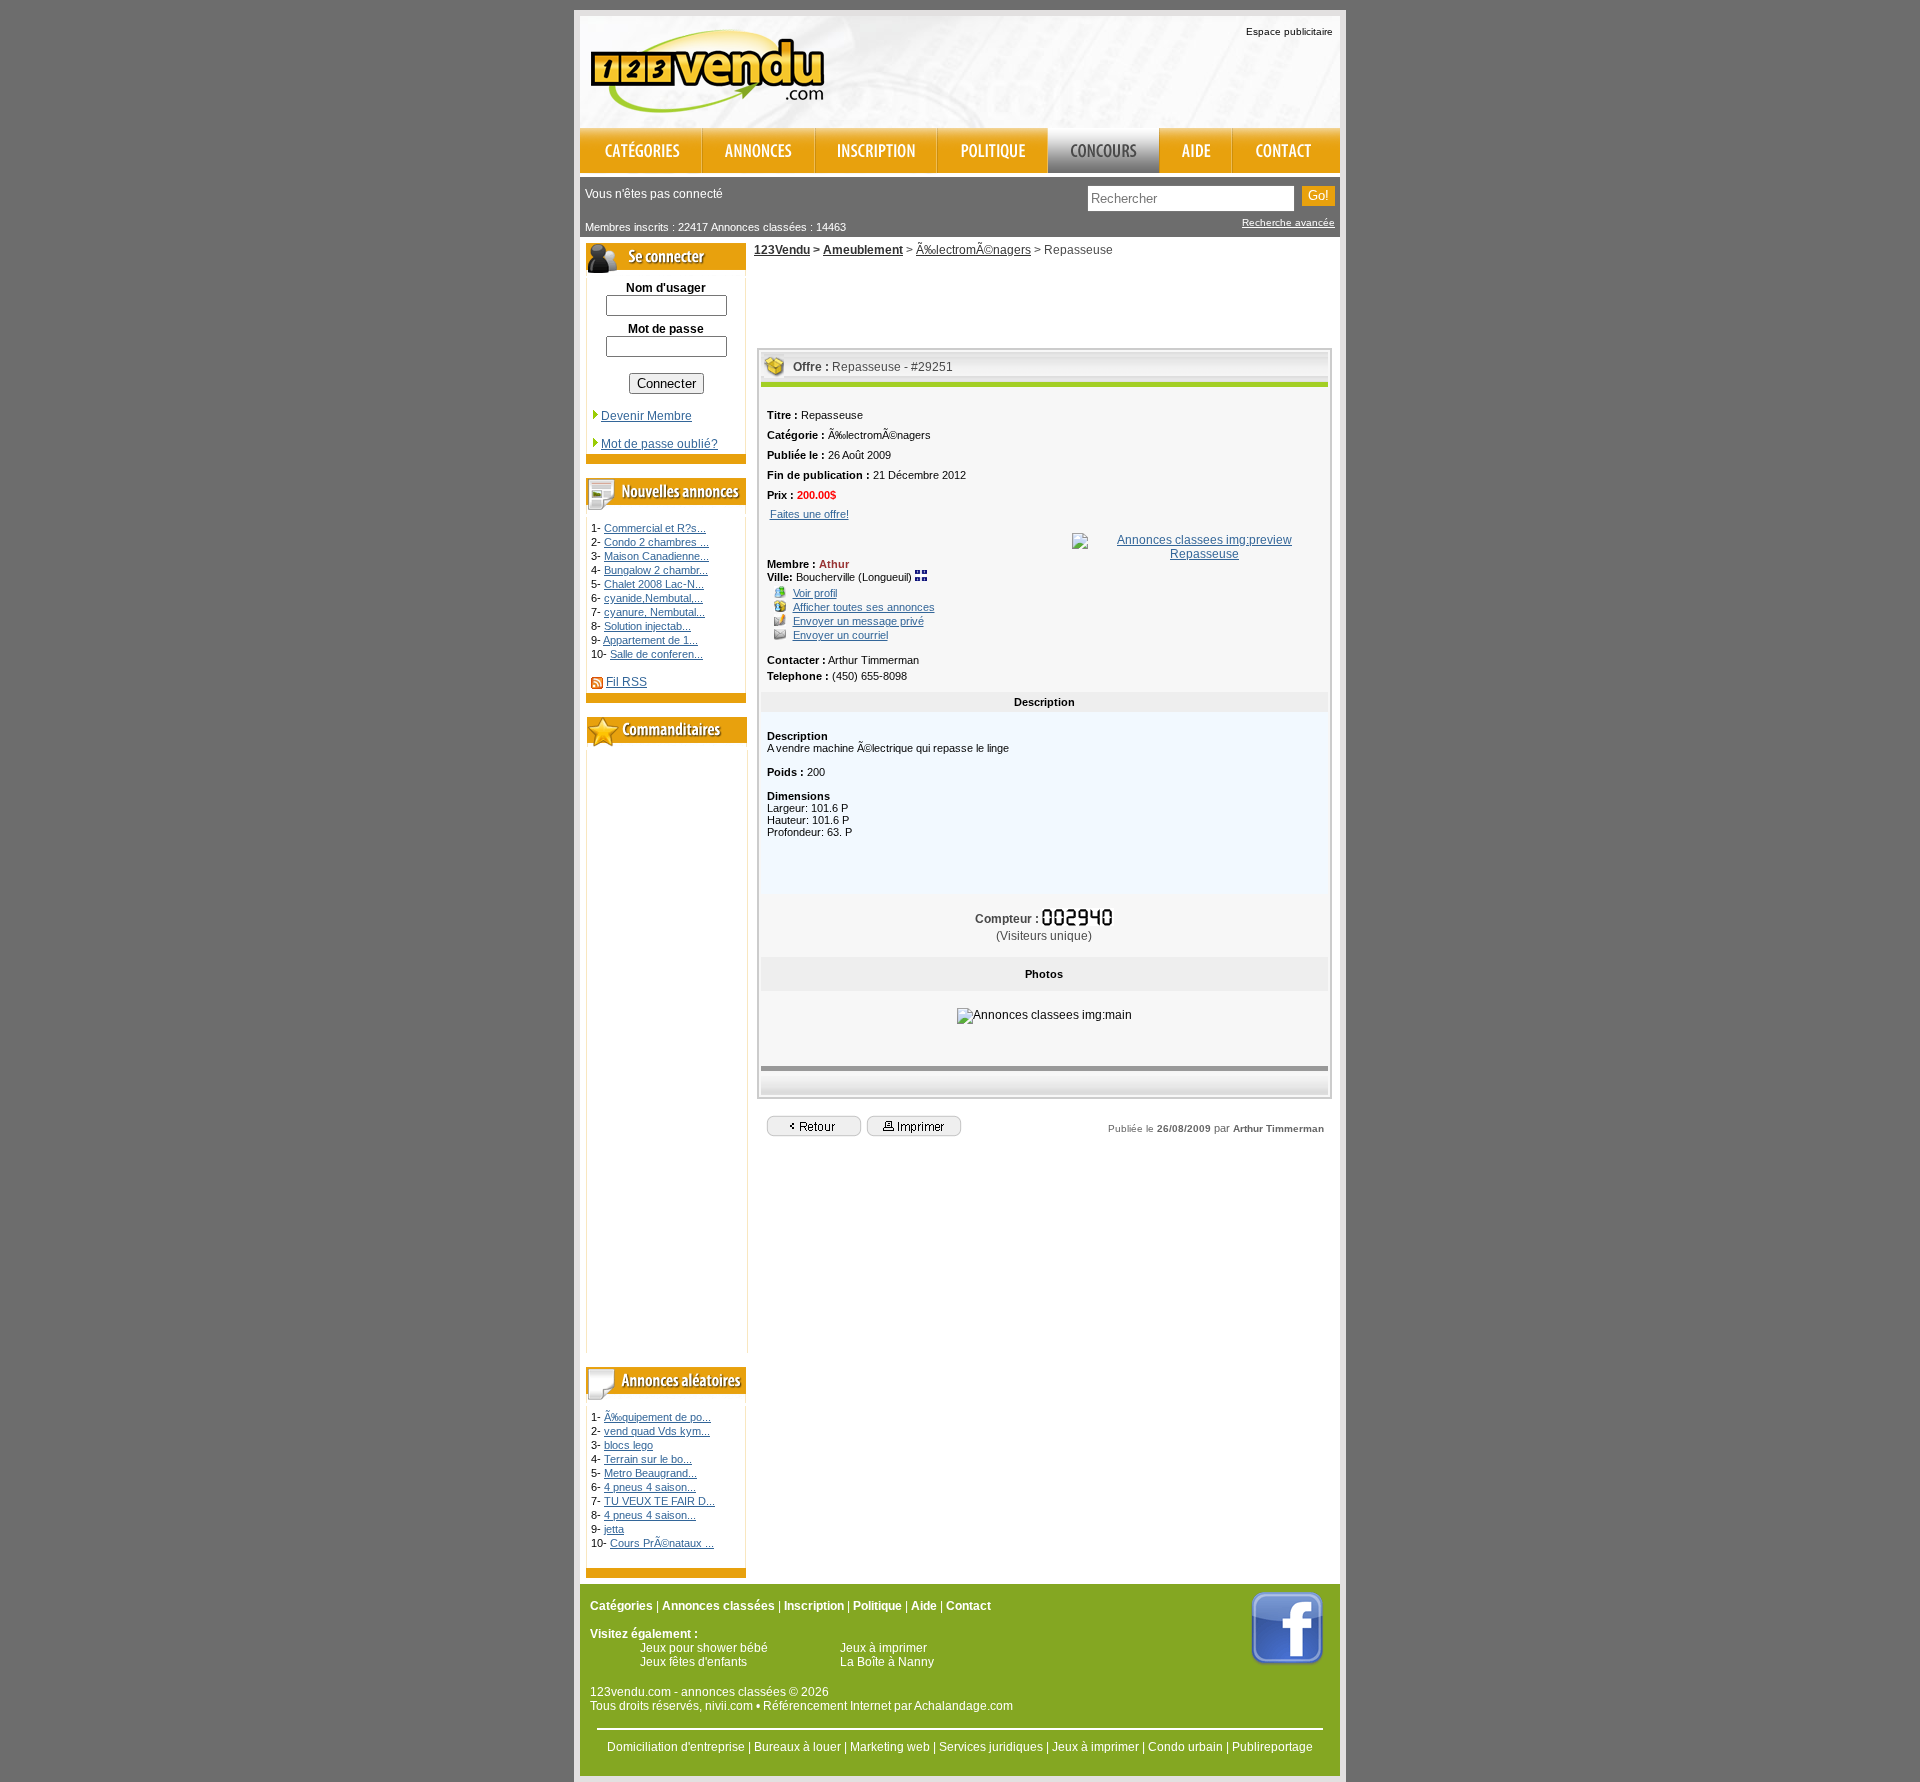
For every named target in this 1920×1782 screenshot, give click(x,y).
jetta (614, 1529)
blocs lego (628, 1445)
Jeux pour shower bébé (704, 1648)
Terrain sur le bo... (648, 1459)
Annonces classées (718, 1606)
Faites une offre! (809, 514)
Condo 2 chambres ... (656, 542)
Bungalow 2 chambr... (656, 570)
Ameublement (863, 250)
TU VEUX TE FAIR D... (659, 1501)
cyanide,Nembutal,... (653, 598)
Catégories (621, 1606)
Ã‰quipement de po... (657, 1417)
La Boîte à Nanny (887, 1662)
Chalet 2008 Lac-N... (654, 584)
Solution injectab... (647, 626)
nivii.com (729, 1706)
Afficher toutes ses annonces (864, 607)
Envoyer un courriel (840, 635)
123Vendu (782, 250)
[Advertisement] (1106, 69)
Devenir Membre (646, 416)
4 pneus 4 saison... (650, 1487)
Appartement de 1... (650, 640)
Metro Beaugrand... (650, 1473)
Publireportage (1272, 1747)
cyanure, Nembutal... (654, 612)
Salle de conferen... (656, 654)
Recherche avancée (1288, 222)
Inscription (814, 1606)
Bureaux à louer (797, 1747)
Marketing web (890, 1747)
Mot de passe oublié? (659, 444)
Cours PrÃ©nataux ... (662, 1543)
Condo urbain (1185, 1747)
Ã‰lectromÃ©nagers (973, 250)
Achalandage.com (963, 1706)
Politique (877, 1606)
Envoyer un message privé (858, 621)
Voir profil (815, 593)
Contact (968, 1606)
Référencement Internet (827, 1706)
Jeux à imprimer (883, 1648)
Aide (924, 1606)
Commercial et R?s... (655, 528)
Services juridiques (991, 1747)
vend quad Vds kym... (657, 1431)
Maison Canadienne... (656, 556)
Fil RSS (626, 682)
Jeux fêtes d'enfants (693, 1662)
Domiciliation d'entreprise (676, 1747)
